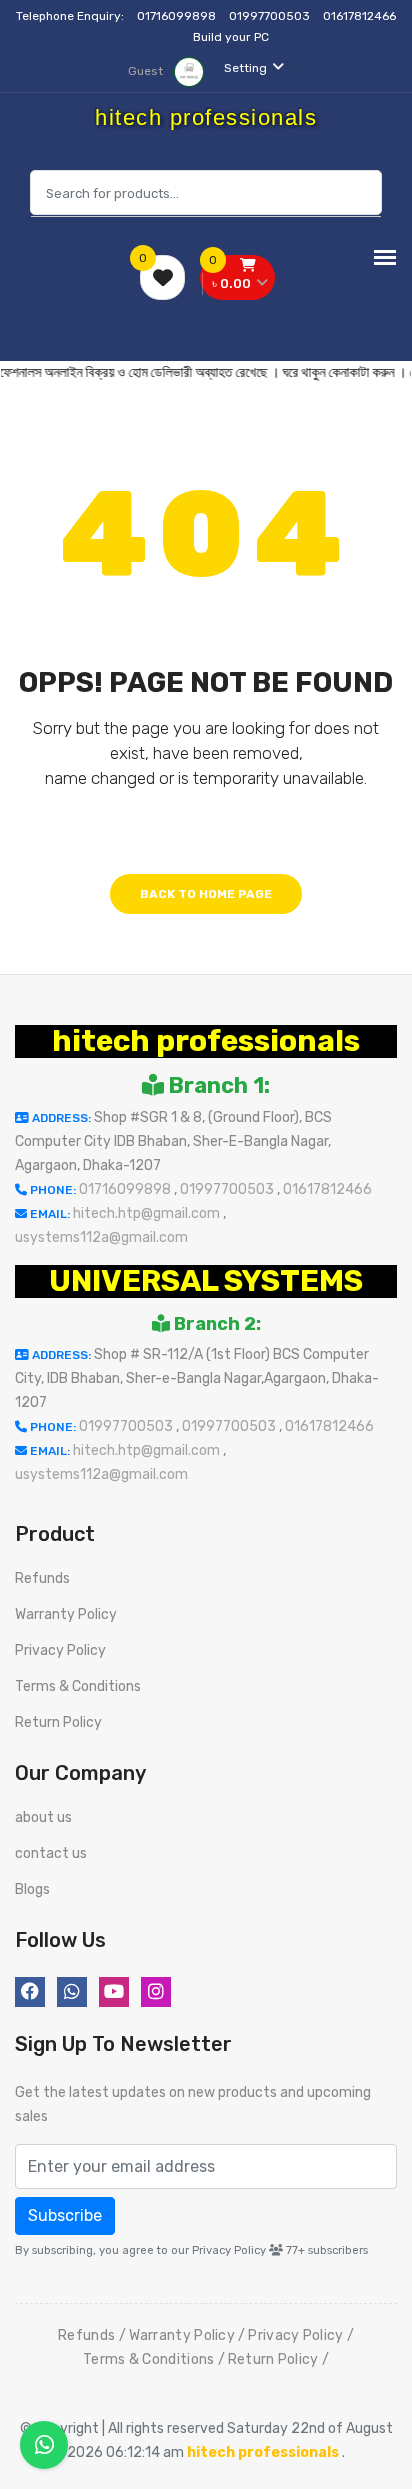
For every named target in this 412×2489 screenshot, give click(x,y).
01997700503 (271, 16)
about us (43, 1817)
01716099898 (178, 16)
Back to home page (206, 894)
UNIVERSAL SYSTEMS (206, 1281)
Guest (147, 71)
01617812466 (359, 16)
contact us (51, 1853)
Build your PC (231, 37)
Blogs (32, 1889)
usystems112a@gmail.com (101, 1237)
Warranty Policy (66, 1614)
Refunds (42, 1578)
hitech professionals (206, 1041)
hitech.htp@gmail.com (148, 1213)
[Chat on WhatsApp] (44, 2445)
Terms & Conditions (78, 1686)
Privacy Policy (60, 1650)
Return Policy (58, 1722)
